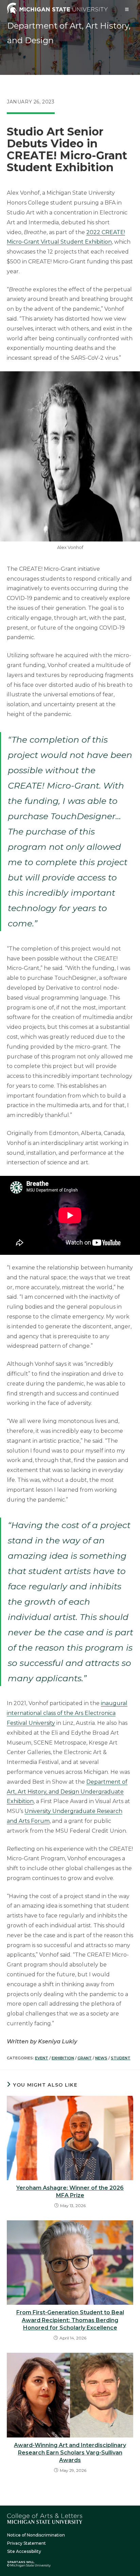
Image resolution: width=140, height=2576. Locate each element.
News (101, 2058)
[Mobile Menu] (127, 9)
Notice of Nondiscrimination (36, 2535)
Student (121, 2058)
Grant (85, 2058)
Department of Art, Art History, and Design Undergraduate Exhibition (67, 1792)
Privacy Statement (27, 2543)
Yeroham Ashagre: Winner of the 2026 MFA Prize (70, 2192)
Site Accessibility (24, 2551)
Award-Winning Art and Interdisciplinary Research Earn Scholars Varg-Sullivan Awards (70, 2453)
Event (42, 2058)
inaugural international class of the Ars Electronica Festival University (67, 1713)
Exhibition (63, 2058)
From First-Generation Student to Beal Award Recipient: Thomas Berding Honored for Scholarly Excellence (70, 2320)
